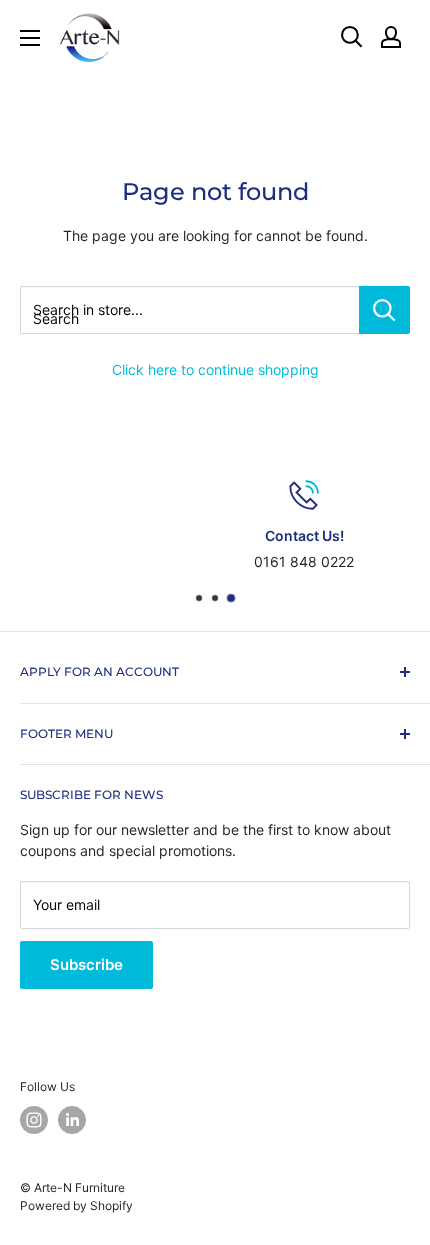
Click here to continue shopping (215, 369)
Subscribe (86, 964)
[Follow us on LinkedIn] (72, 1120)
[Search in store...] (384, 310)
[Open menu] (30, 38)
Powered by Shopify (76, 1205)
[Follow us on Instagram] (34, 1120)
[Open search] (352, 37)
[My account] (391, 37)
